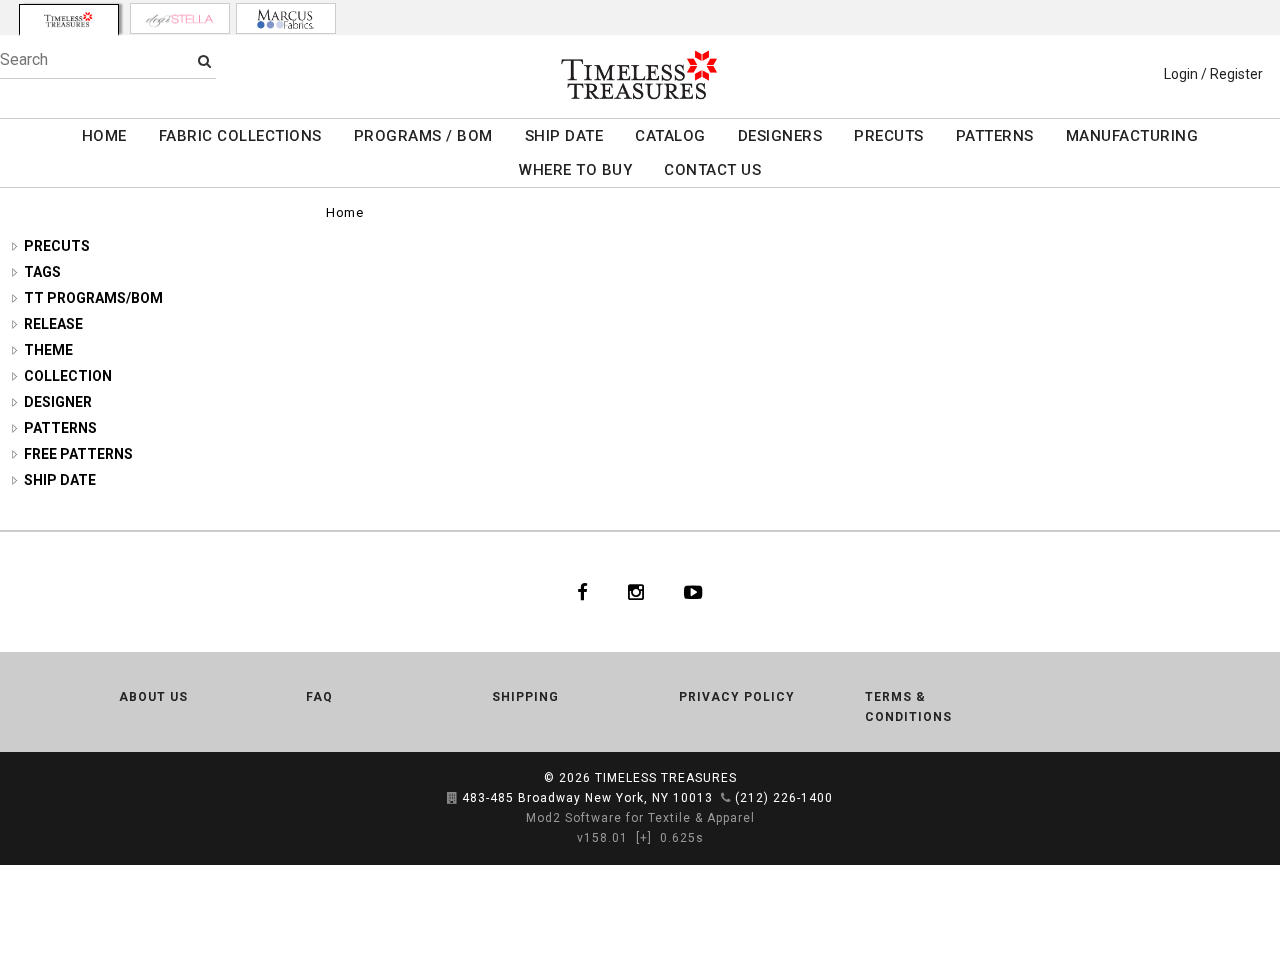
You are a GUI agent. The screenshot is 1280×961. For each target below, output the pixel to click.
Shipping (525, 697)
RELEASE (53, 324)
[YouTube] (693, 592)
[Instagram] (636, 592)
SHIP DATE (564, 136)
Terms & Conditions (908, 707)
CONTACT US (712, 170)
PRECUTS (889, 136)
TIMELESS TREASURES (666, 778)
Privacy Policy (737, 697)
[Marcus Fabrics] (286, 18)
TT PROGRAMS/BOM (93, 298)
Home (344, 212)
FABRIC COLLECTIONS (240, 136)
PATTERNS (995, 136)
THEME (48, 350)
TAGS (42, 272)
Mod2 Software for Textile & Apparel (640, 818)
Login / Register (1213, 74)
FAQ (319, 697)
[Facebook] (582, 592)
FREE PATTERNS (78, 454)
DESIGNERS (780, 136)
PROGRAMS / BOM (423, 136)
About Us (153, 697)
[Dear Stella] (180, 18)
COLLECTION (68, 376)
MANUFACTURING (1132, 136)
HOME (104, 136)
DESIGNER (58, 402)
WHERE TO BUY (575, 170)
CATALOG (670, 136)
